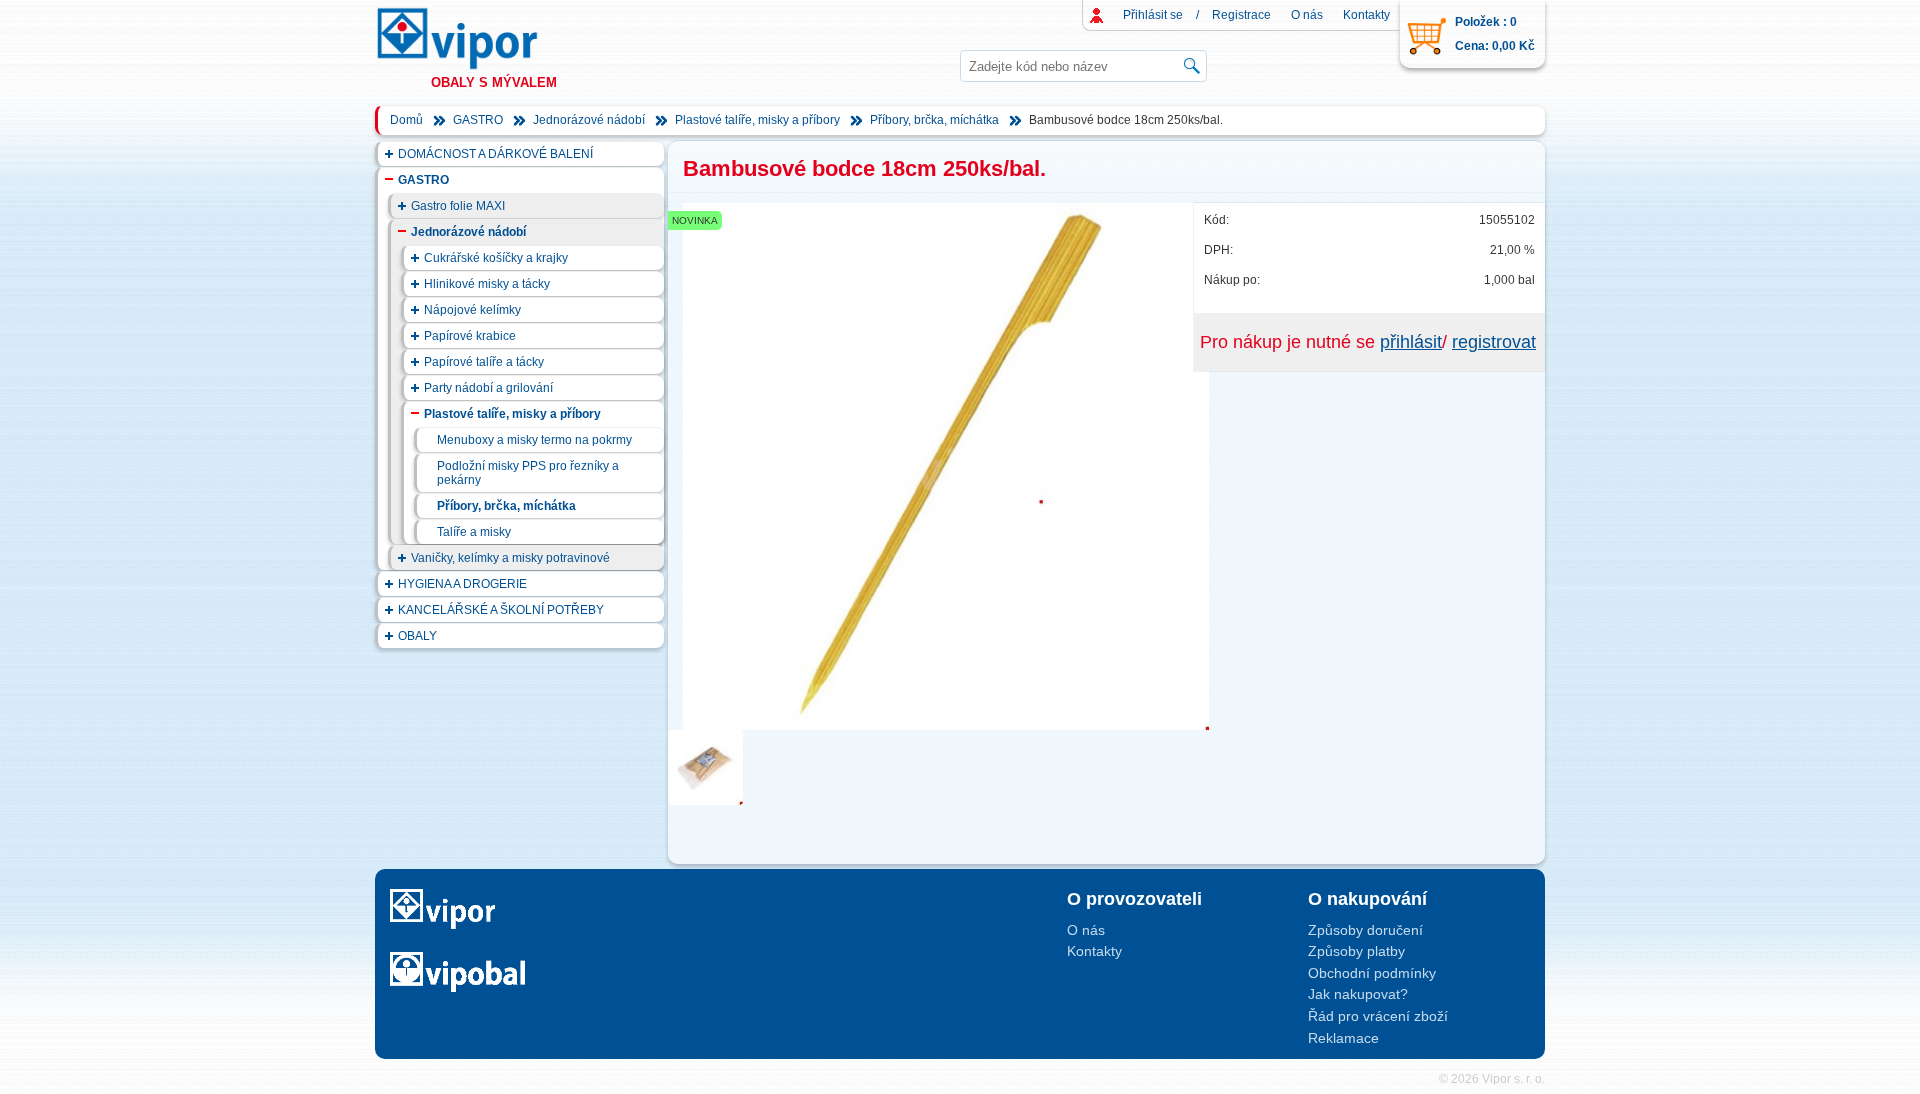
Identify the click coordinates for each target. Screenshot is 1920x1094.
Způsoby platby (1356, 951)
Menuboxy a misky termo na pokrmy (534, 440)
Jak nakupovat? (1358, 994)
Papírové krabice (470, 336)
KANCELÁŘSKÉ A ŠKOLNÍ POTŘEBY (501, 610)
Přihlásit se (1153, 15)
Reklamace (1343, 1038)
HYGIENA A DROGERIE (462, 584)
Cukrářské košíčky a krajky (496, 258)
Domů (406, 120)
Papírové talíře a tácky (484, 362)
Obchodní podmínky (1372, 973)
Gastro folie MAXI (458, 206)
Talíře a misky (474, 532)
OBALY (417, 636)
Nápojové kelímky (472, 310)
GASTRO (478, 120)
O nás (1307, 15)
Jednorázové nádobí (589, 120)
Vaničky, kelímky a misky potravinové (510, 558)
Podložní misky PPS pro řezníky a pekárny (528, 473)
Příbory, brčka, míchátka (934, 120)
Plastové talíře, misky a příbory (757, 120)
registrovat (1494, 342)
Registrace (1241, 15)
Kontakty (1366, 15)
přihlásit (1411, 342)
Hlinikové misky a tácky (487, 284)
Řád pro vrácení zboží (1378, 1016)
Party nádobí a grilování (488, 388)
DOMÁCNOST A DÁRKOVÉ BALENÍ (495, 154)
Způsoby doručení (1365, 930)
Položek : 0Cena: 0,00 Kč (1495, 34)
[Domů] (476, 38)
